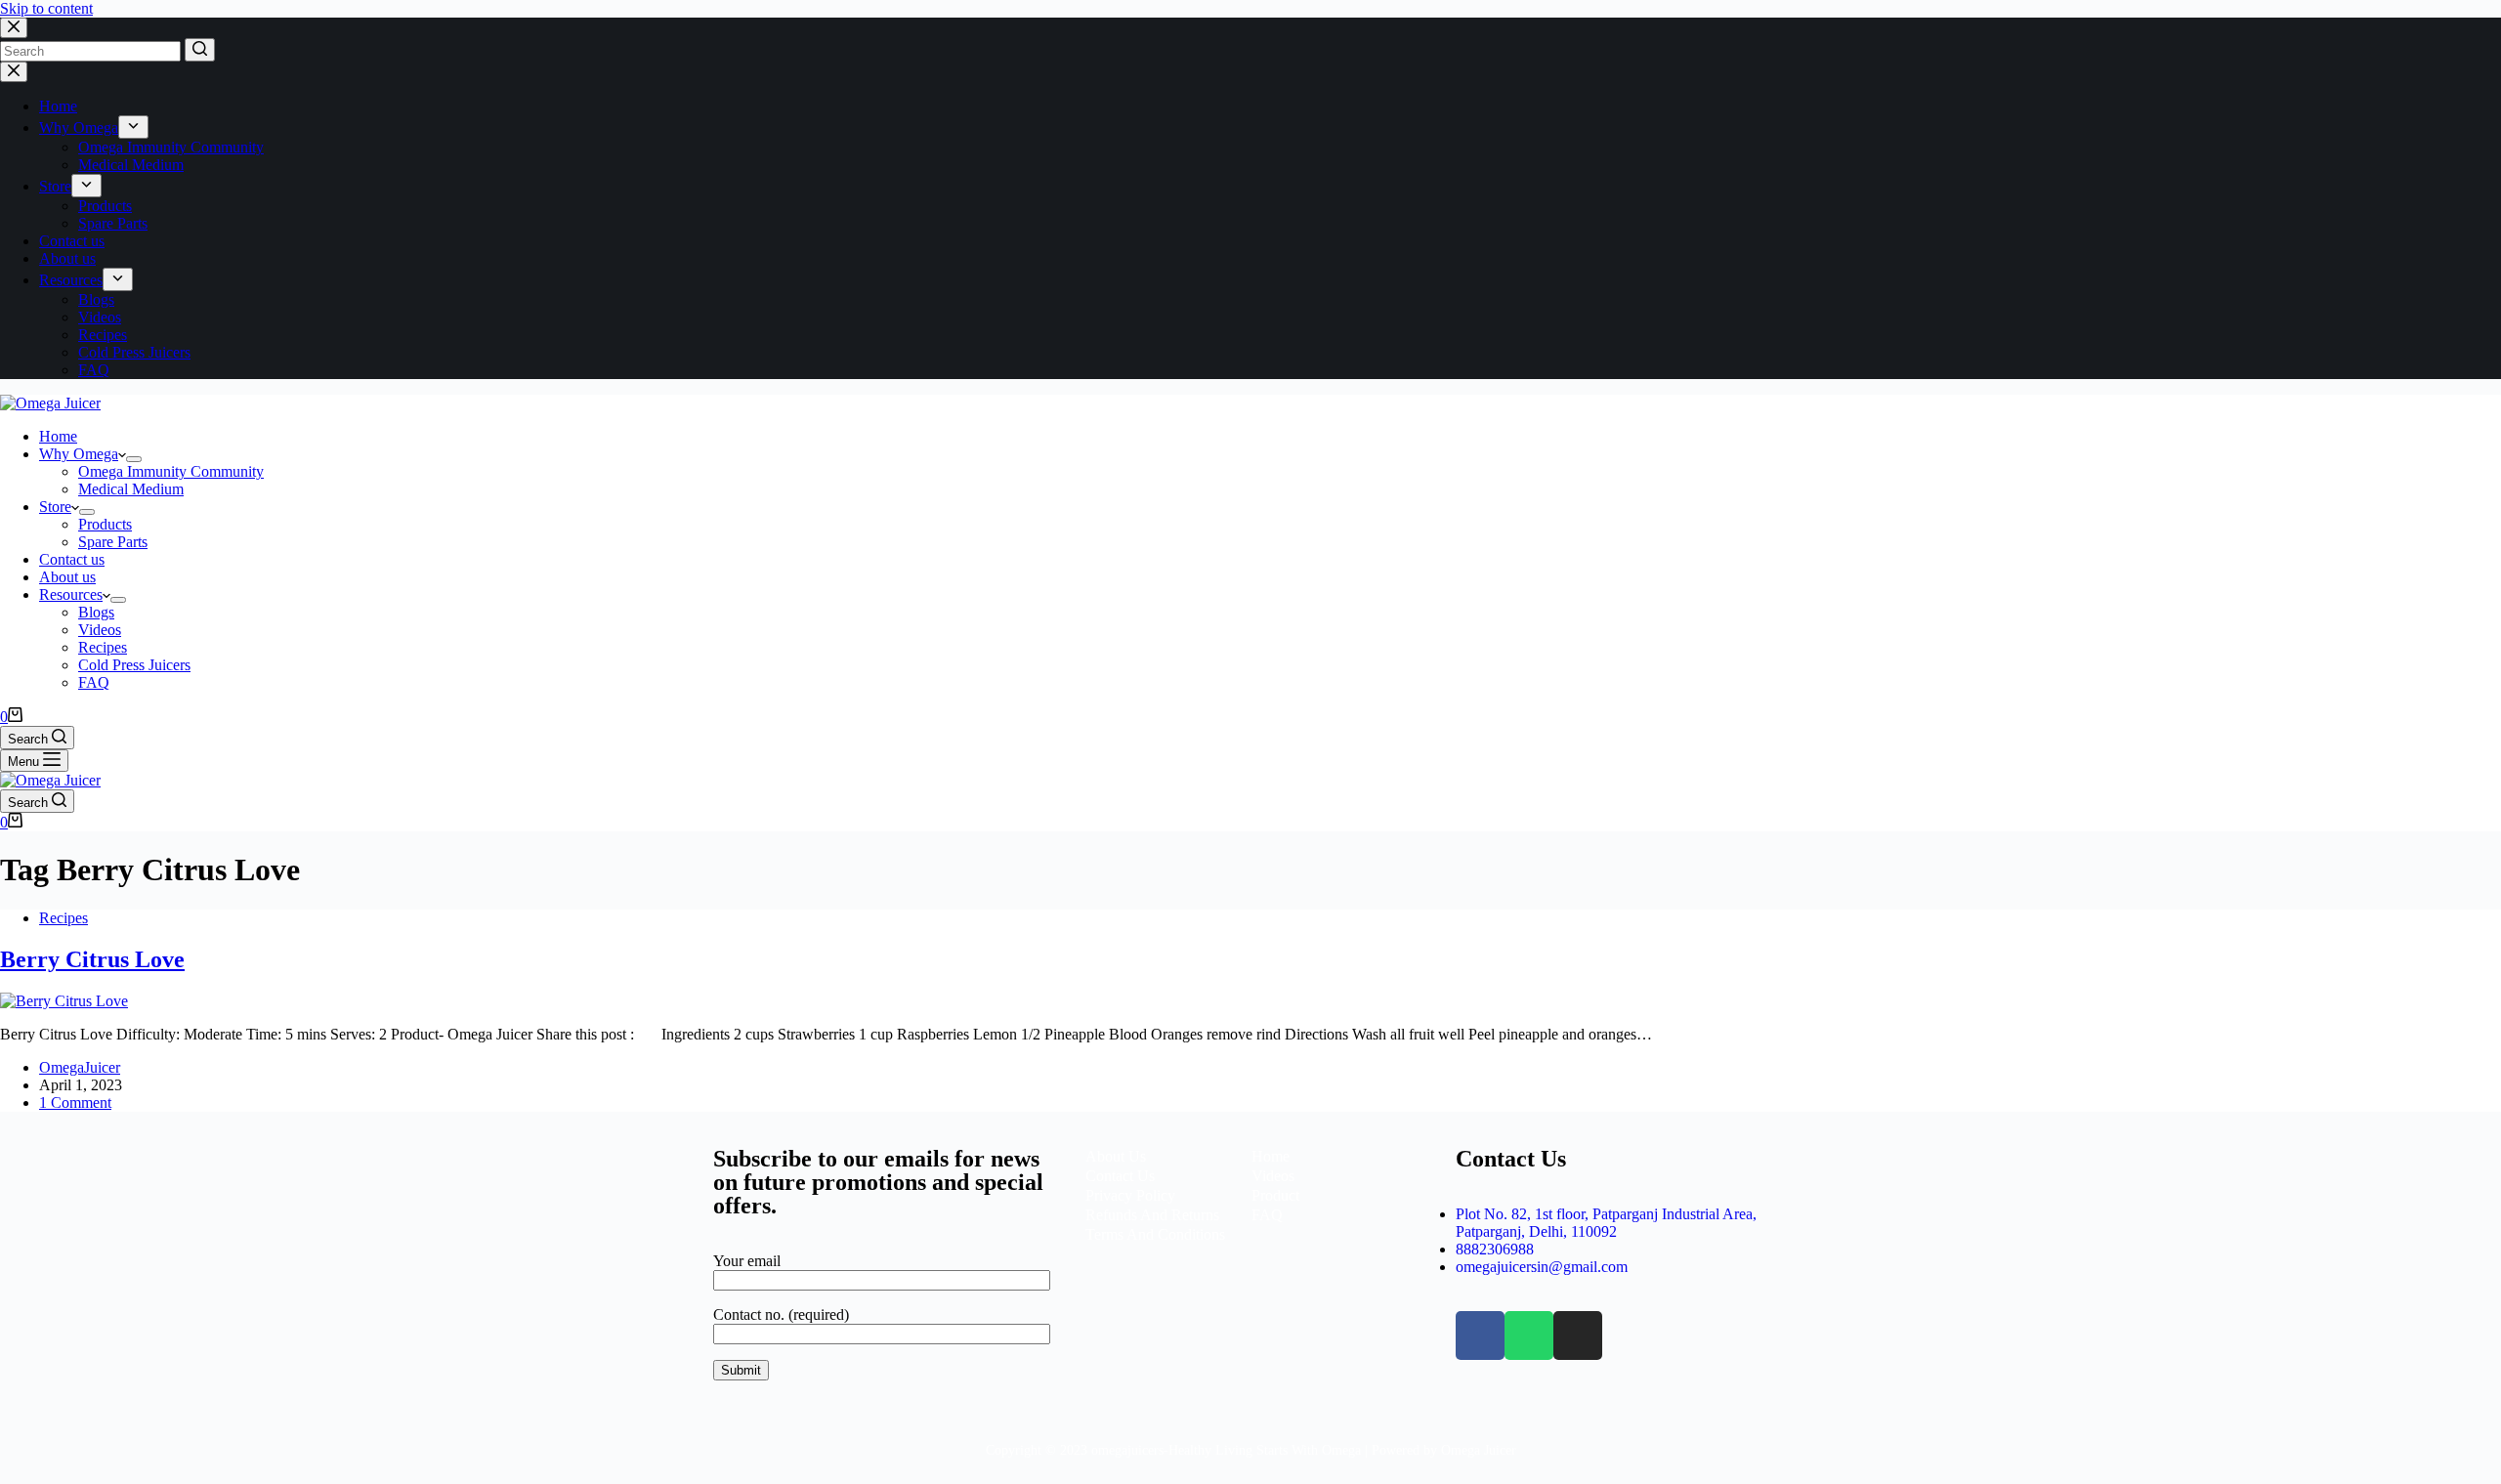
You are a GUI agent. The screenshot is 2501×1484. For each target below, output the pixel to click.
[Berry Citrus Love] (64, 1001)
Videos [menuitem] (100, 317)
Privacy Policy (1130, 1195)
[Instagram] (1578, 1336)
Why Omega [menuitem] (79, 127)
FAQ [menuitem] (94, 370)
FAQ (1267, 1215)
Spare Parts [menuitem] (113, 223)
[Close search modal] (14, 28)
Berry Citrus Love (92, 959)
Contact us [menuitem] (72, 241)
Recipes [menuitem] (103, 335)
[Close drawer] (14, 72)
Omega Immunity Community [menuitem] (171, 147)
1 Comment (75, 1102)
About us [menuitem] (67, 258)
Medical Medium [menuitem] (131, 165)
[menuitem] (133, 127)
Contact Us (1120, 1176)
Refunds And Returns (1152, 1215)
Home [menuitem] (58, 106)
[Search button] (200, 50)
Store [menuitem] (55, 186)
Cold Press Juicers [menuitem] (134, 352)
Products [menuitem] (105, 206)
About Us (1118, 1156)
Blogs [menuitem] (96, 299)
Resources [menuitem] (71, 280)
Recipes (64, 918)
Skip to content (46, 8)
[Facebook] (1480, 1336)
